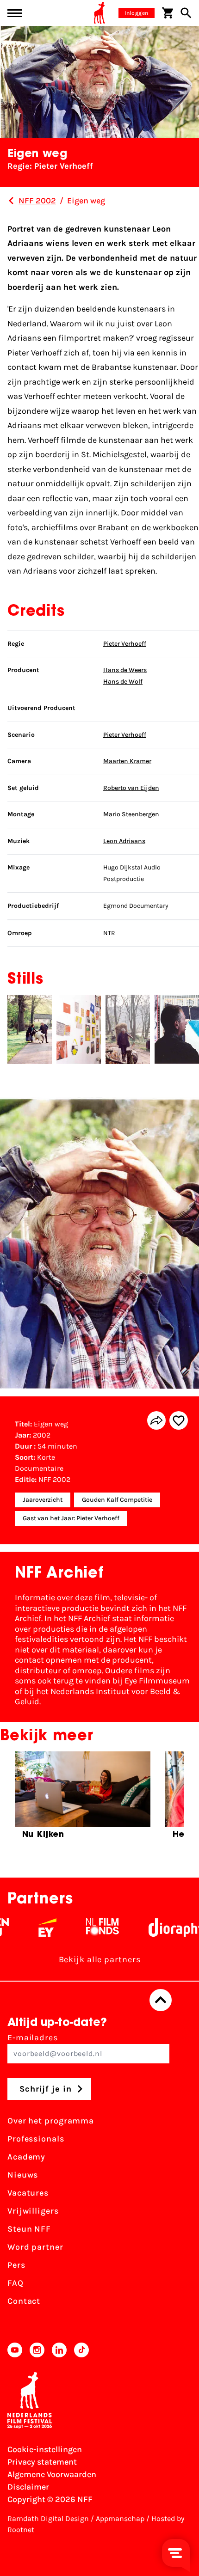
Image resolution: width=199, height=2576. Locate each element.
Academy (26, 2157)
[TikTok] (81, 2350)
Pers (16, 2265)
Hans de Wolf (123, 682)
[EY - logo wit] (31, 1927)
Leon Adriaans (124, 841)
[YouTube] (15, 2350)
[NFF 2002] (11, 201)
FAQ (16, 2283)
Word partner (35, 2247)
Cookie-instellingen (45, 2449)
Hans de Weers (125, 670)
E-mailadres (33, 2038)
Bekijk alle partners (100, 1959)
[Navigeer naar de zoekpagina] (186, 13)
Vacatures (28, 2193)
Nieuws (23, 2175)
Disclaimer (28, 2487)
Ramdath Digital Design (48, 2518)
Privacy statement (42, 2462)
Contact (24, 2301)
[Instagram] (37, 2350)
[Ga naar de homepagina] (99, 13)
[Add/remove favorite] (179, 1420)
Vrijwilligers (33, 2211)
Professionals (36, 2139)
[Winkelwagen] (168, 13)
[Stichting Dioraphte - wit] (162, 1927)
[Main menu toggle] (15, 13)
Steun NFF (29, 2229)
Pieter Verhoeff (125, 644)
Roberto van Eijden (131, 788)
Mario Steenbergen (131, 814)
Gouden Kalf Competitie (117, 1500)
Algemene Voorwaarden (52, 2474)
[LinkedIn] (59, 2350)
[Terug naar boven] (161, 2000)
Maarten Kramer (127, 761)
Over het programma (51, 2121)
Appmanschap (120, 2518)
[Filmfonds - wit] (86, 1927)
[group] (83, 1799)
